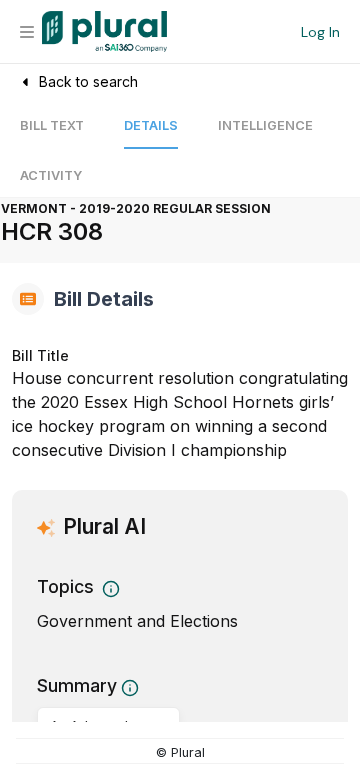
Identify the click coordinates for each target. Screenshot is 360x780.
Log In (320, 32)
